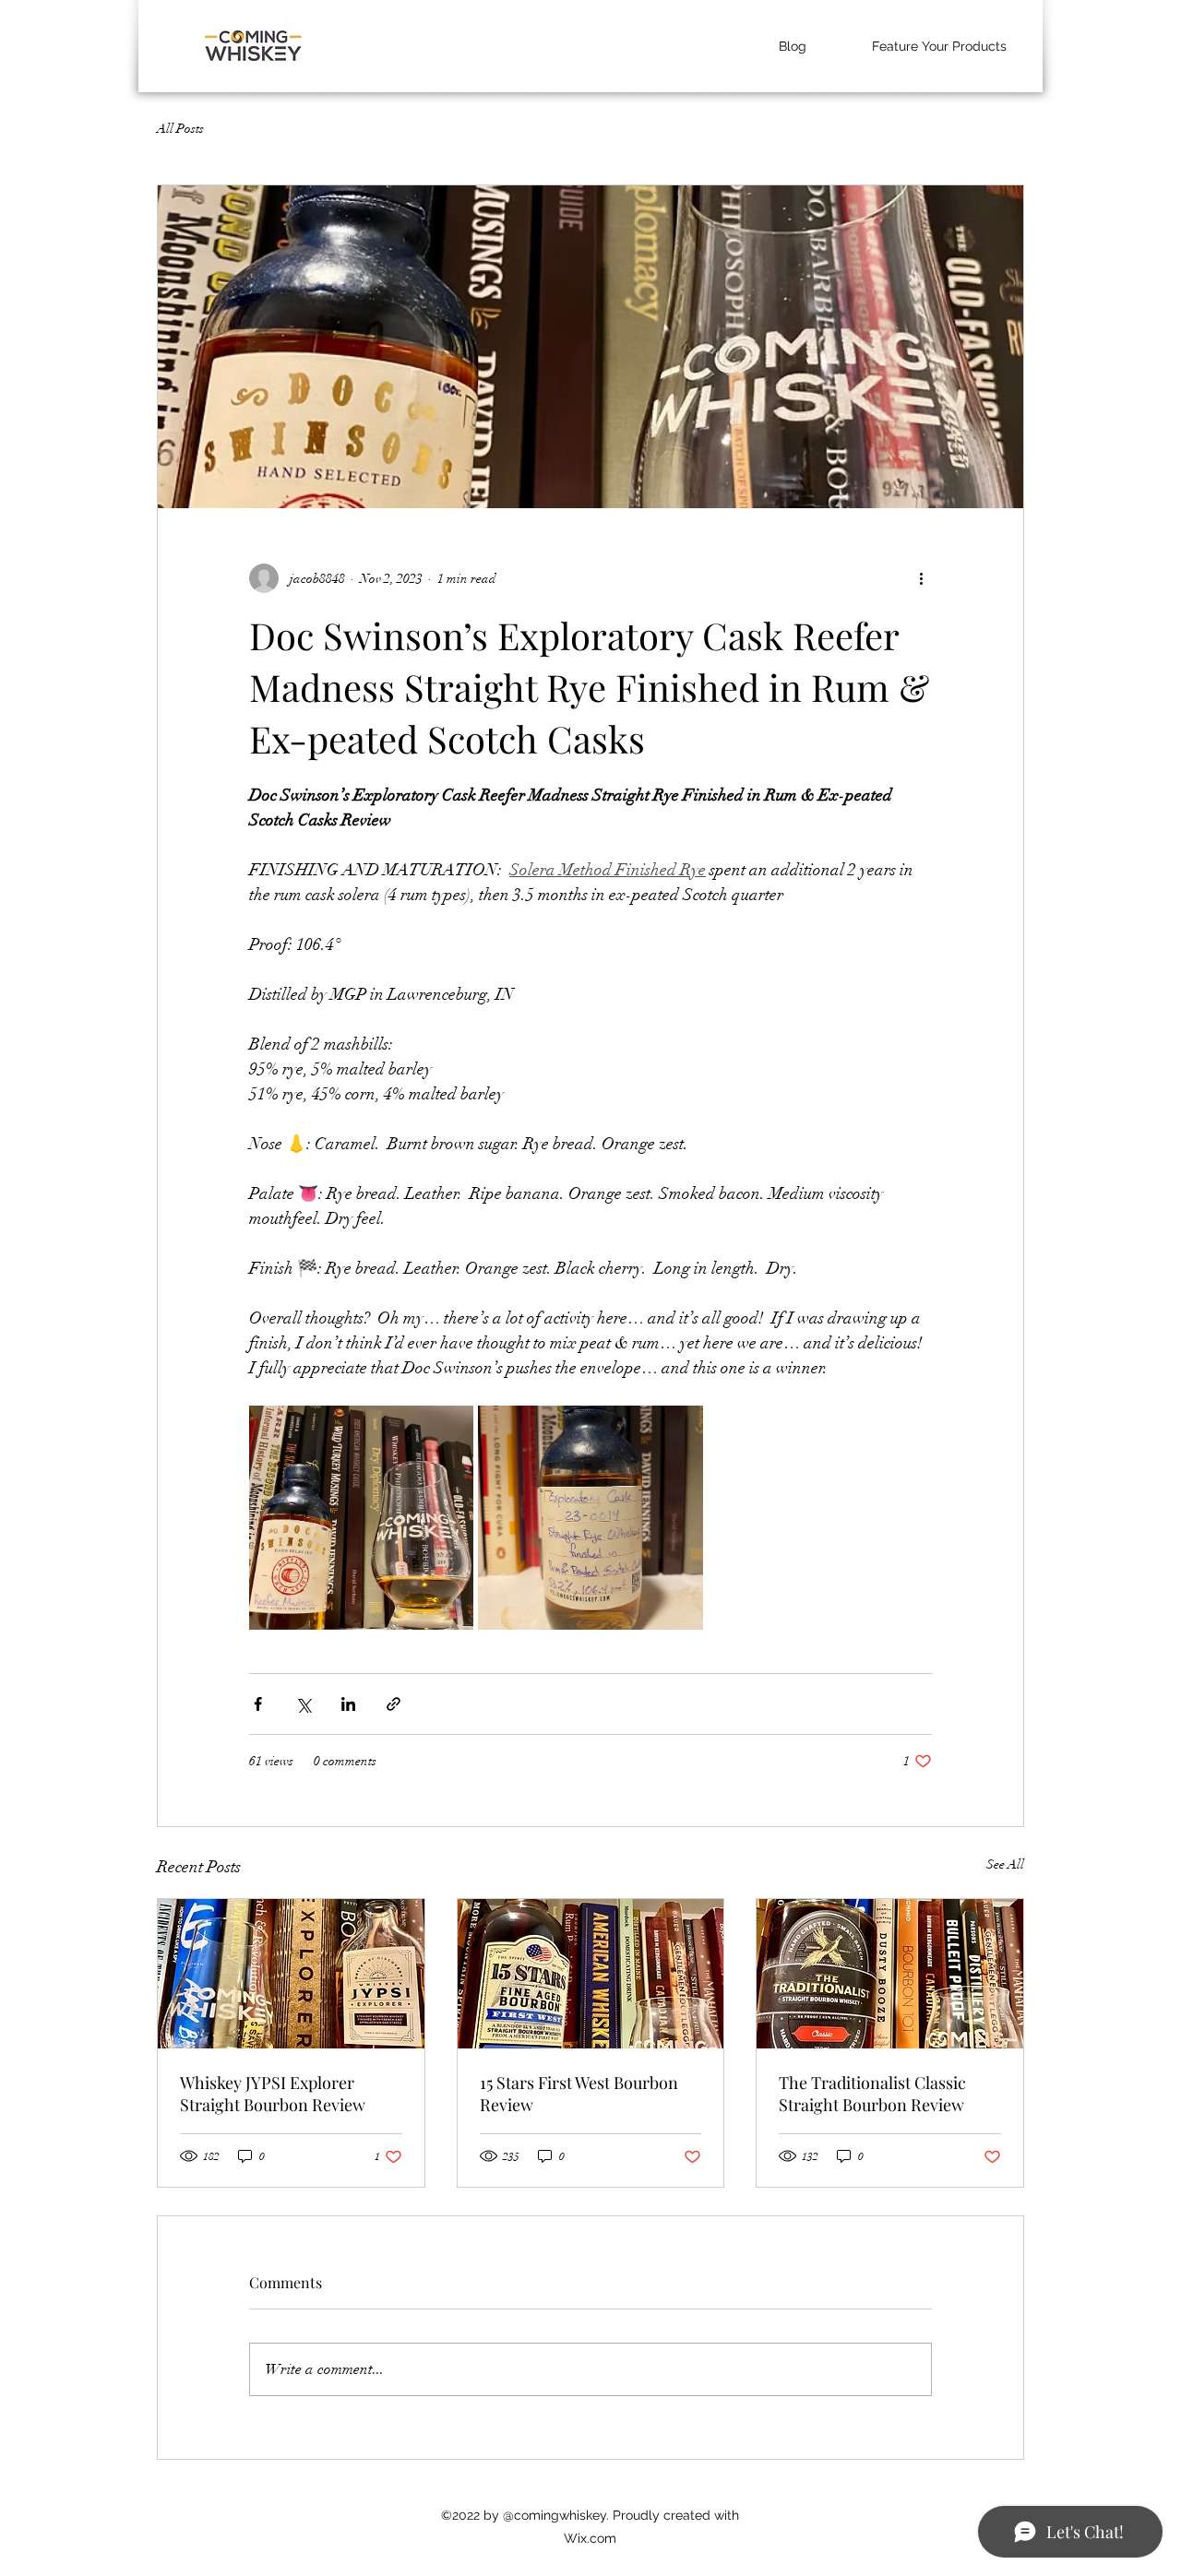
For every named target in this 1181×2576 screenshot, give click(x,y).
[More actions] (921, 578)
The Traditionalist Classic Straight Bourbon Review (872, 2094)
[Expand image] (361, 1518)
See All (1005, 1864)
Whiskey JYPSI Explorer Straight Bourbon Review (273, 2094)
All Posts (180, 129)
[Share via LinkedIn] (348, 1704)
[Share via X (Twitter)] (303, 1704)
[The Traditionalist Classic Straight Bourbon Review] (890, 1974)
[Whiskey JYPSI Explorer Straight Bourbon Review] (291, 1974)
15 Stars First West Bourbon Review (579, 2094)
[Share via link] (394, 1704)
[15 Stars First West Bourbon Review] (591, 1974)
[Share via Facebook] (258, 1704)
